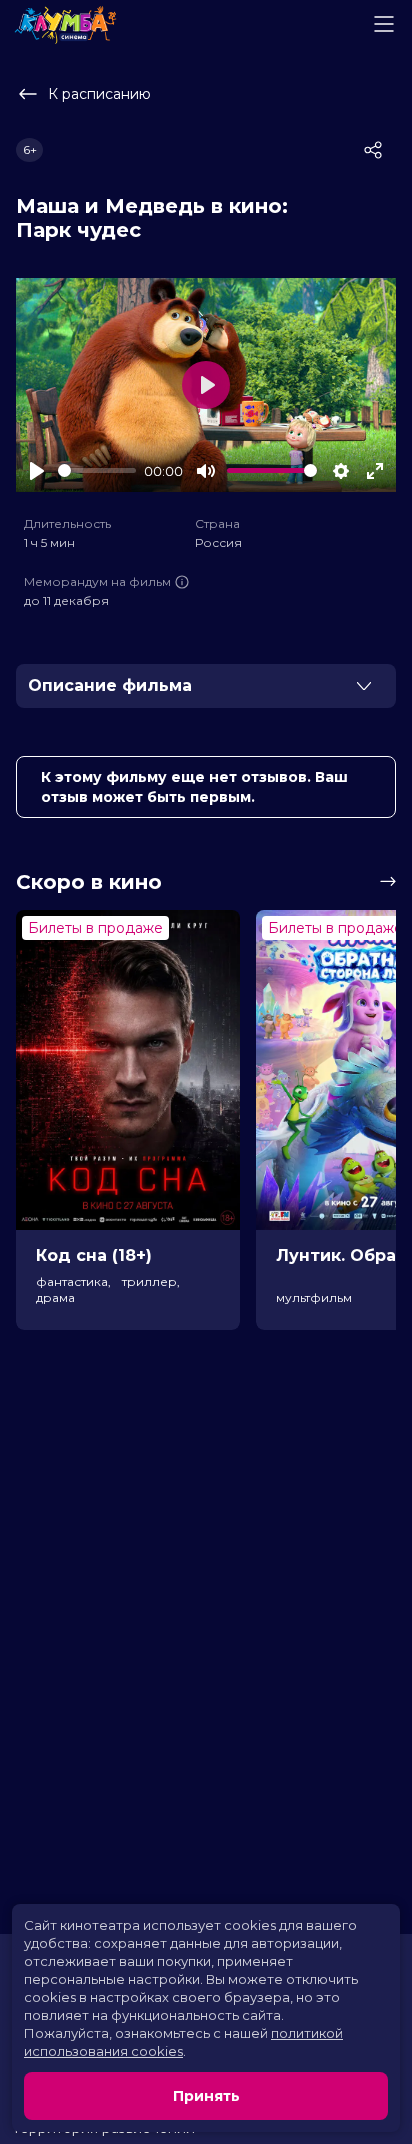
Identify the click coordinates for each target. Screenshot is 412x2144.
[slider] (97, 470)
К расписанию (99, 94)
